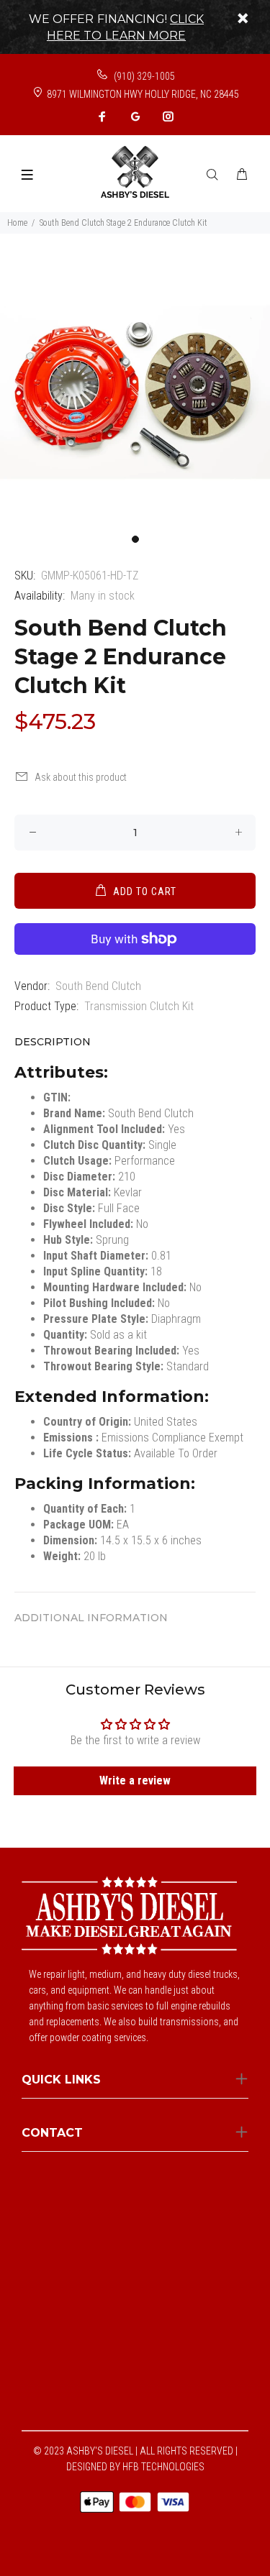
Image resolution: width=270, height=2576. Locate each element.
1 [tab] (135, 539)
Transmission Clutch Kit (139, 1006)
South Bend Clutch (98, 986)
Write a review (135, 1780)
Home (17, 223)
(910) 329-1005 (143, 76)
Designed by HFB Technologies (135, 2467)
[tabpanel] (135, 392)
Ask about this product (81, 777)
